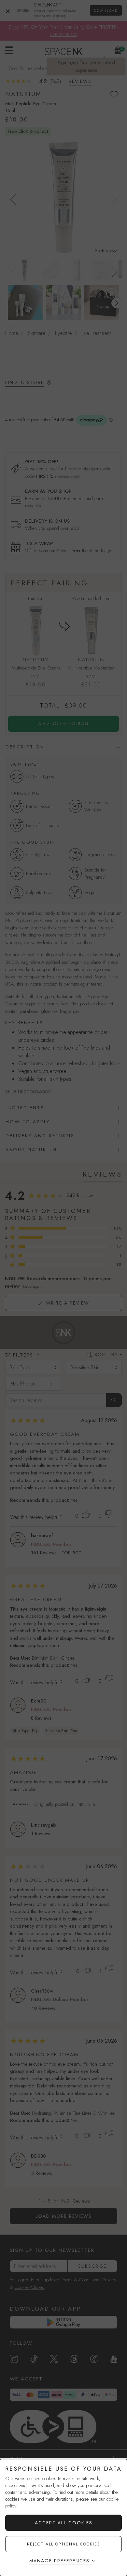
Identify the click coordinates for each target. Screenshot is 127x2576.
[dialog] (63, 2518)
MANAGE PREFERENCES (59, 2561)
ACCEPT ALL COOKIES (64, 2523)
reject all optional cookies (64, 2544)
